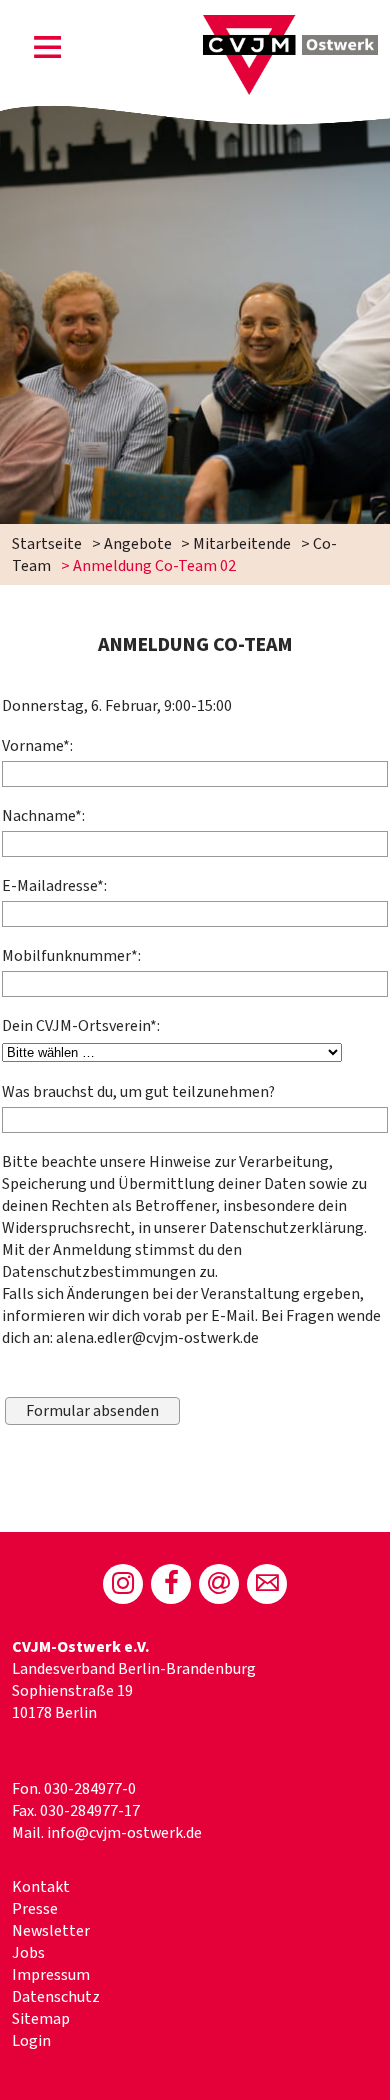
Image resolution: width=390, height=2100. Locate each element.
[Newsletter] (219, 1584)
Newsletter (51, 1931)
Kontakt (41, 1887)
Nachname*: (43, 816)
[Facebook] (171, 1584)
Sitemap (41, 2019)
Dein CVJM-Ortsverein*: (81, 1026)
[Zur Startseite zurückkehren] (290, 26)
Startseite (47, 544)
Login (31, 2041)
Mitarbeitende (242, 544)
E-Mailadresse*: (54, 886)
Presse (35, 1909)
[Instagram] (123, 1584)
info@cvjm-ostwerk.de (124, 1833)
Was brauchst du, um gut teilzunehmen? (138, 1092)
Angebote (138, 544)
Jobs (28, 1953)
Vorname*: (37, 746)
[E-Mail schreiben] (267, 1584)
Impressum (51, 1975)
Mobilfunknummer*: (71, 956)
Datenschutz (56, 1997)
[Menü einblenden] (48, 51)
